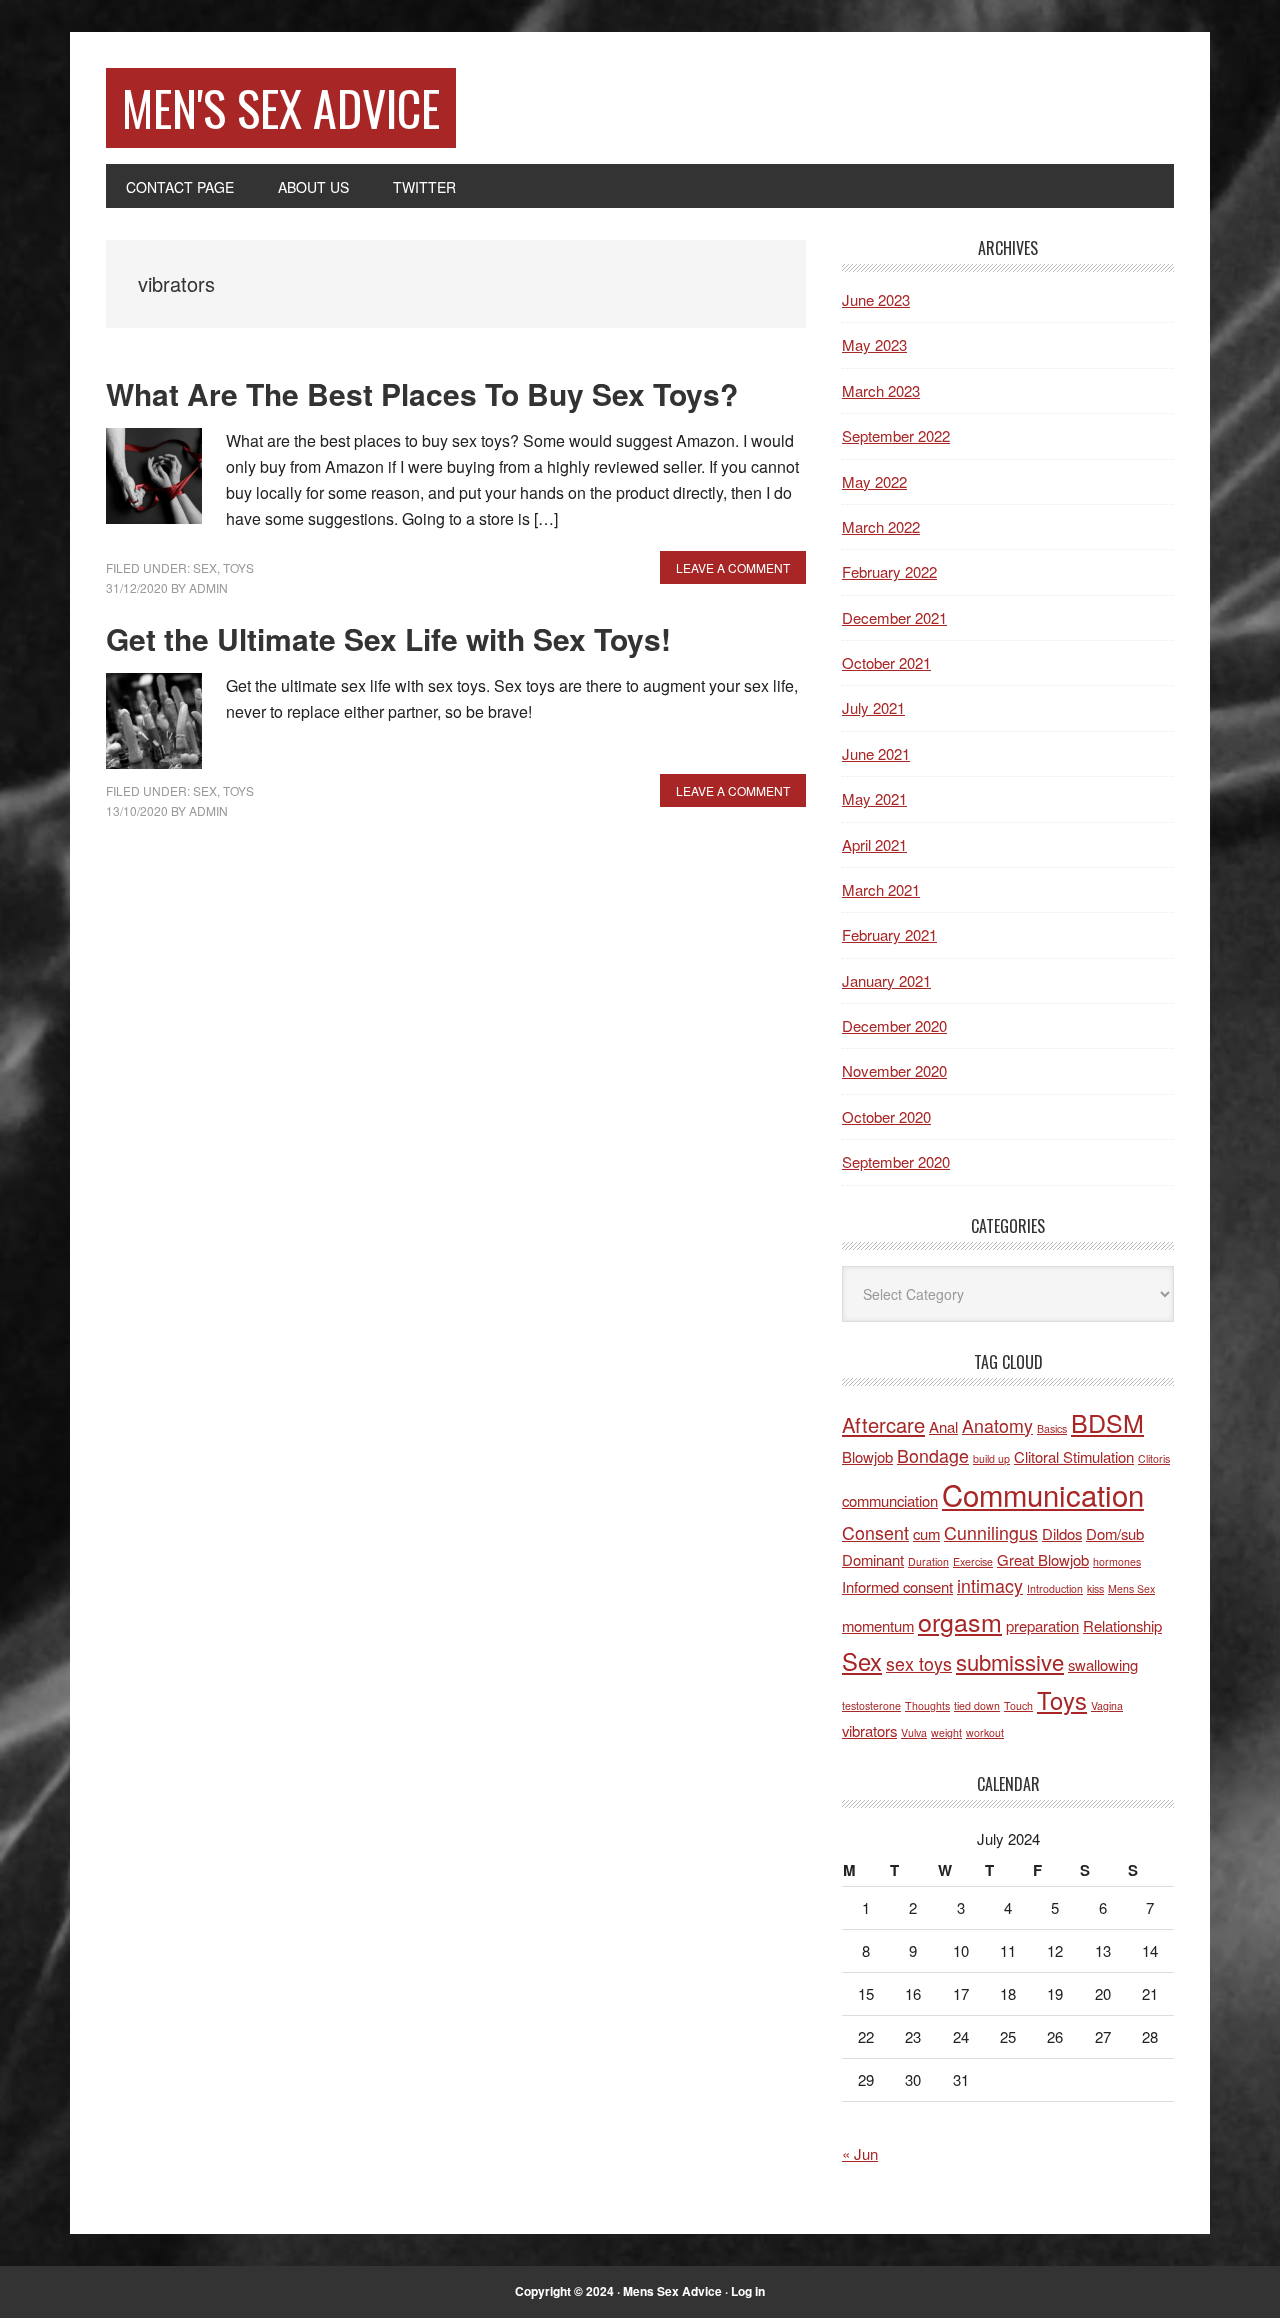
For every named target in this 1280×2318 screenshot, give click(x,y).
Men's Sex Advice (281, 107)
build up (991, 1458)
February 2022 (889, 571)
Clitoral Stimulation (1074, 1456)
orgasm (960, 1621)
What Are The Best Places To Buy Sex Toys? (422, 393)
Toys (238, 567)
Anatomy (997, 1425)
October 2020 (886, 1116)
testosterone (871, 1705)
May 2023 (874, 344)
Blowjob (867, 1456)
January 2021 (886, 980)
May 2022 (874, 481)
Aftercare (883, 1424)
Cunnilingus (991, 1532)
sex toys (919, 1663)
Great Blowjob (1043, 1559)
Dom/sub (1115, 1533)
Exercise (973, 1561)
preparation (1042, 1625)
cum (926, 1533)
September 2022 (896, 435)
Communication (1043, 1494)
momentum (878, 1625)
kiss (1095, 1588)
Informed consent (897, 1586)
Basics (1052, 1428)
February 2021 (889, 934)
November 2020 (894, 1070)
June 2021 (876, 753)
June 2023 (876, 299)
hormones (1117, 1561)
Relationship (1122, 1625)
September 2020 (896, 1161)
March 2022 (881, 526)
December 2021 (894, 617)
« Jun (860, 2153)
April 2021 (874, 844)
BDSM (1107, 1422)
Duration (928, 1561)
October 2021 (886, 662)
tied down (977, 1705)
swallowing (1103, 1664)
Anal (943, 1426)
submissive (1010, 1661)
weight (946, 1732)
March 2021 (881, 889)
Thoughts (927, 1705)
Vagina (1107, 1705)
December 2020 (894, 1025)
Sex (205, 567)
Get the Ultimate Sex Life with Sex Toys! (388, 638)
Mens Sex (1131, 1588)
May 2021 (874, 798)
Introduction (1055, 1588)
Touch (1018, 1705)
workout (985, 1732)
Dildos (1062, 1533)
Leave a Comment (733, 567)
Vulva (914, 1732)
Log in (748, 2291)
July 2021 (873, 707)
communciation (890, 1500)
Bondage (933, 1455)
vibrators (869, 1730)
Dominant (873, 1559)
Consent (875, 1532)
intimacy (990, 1585)
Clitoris (1154, 1458)
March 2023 (881, 390)
